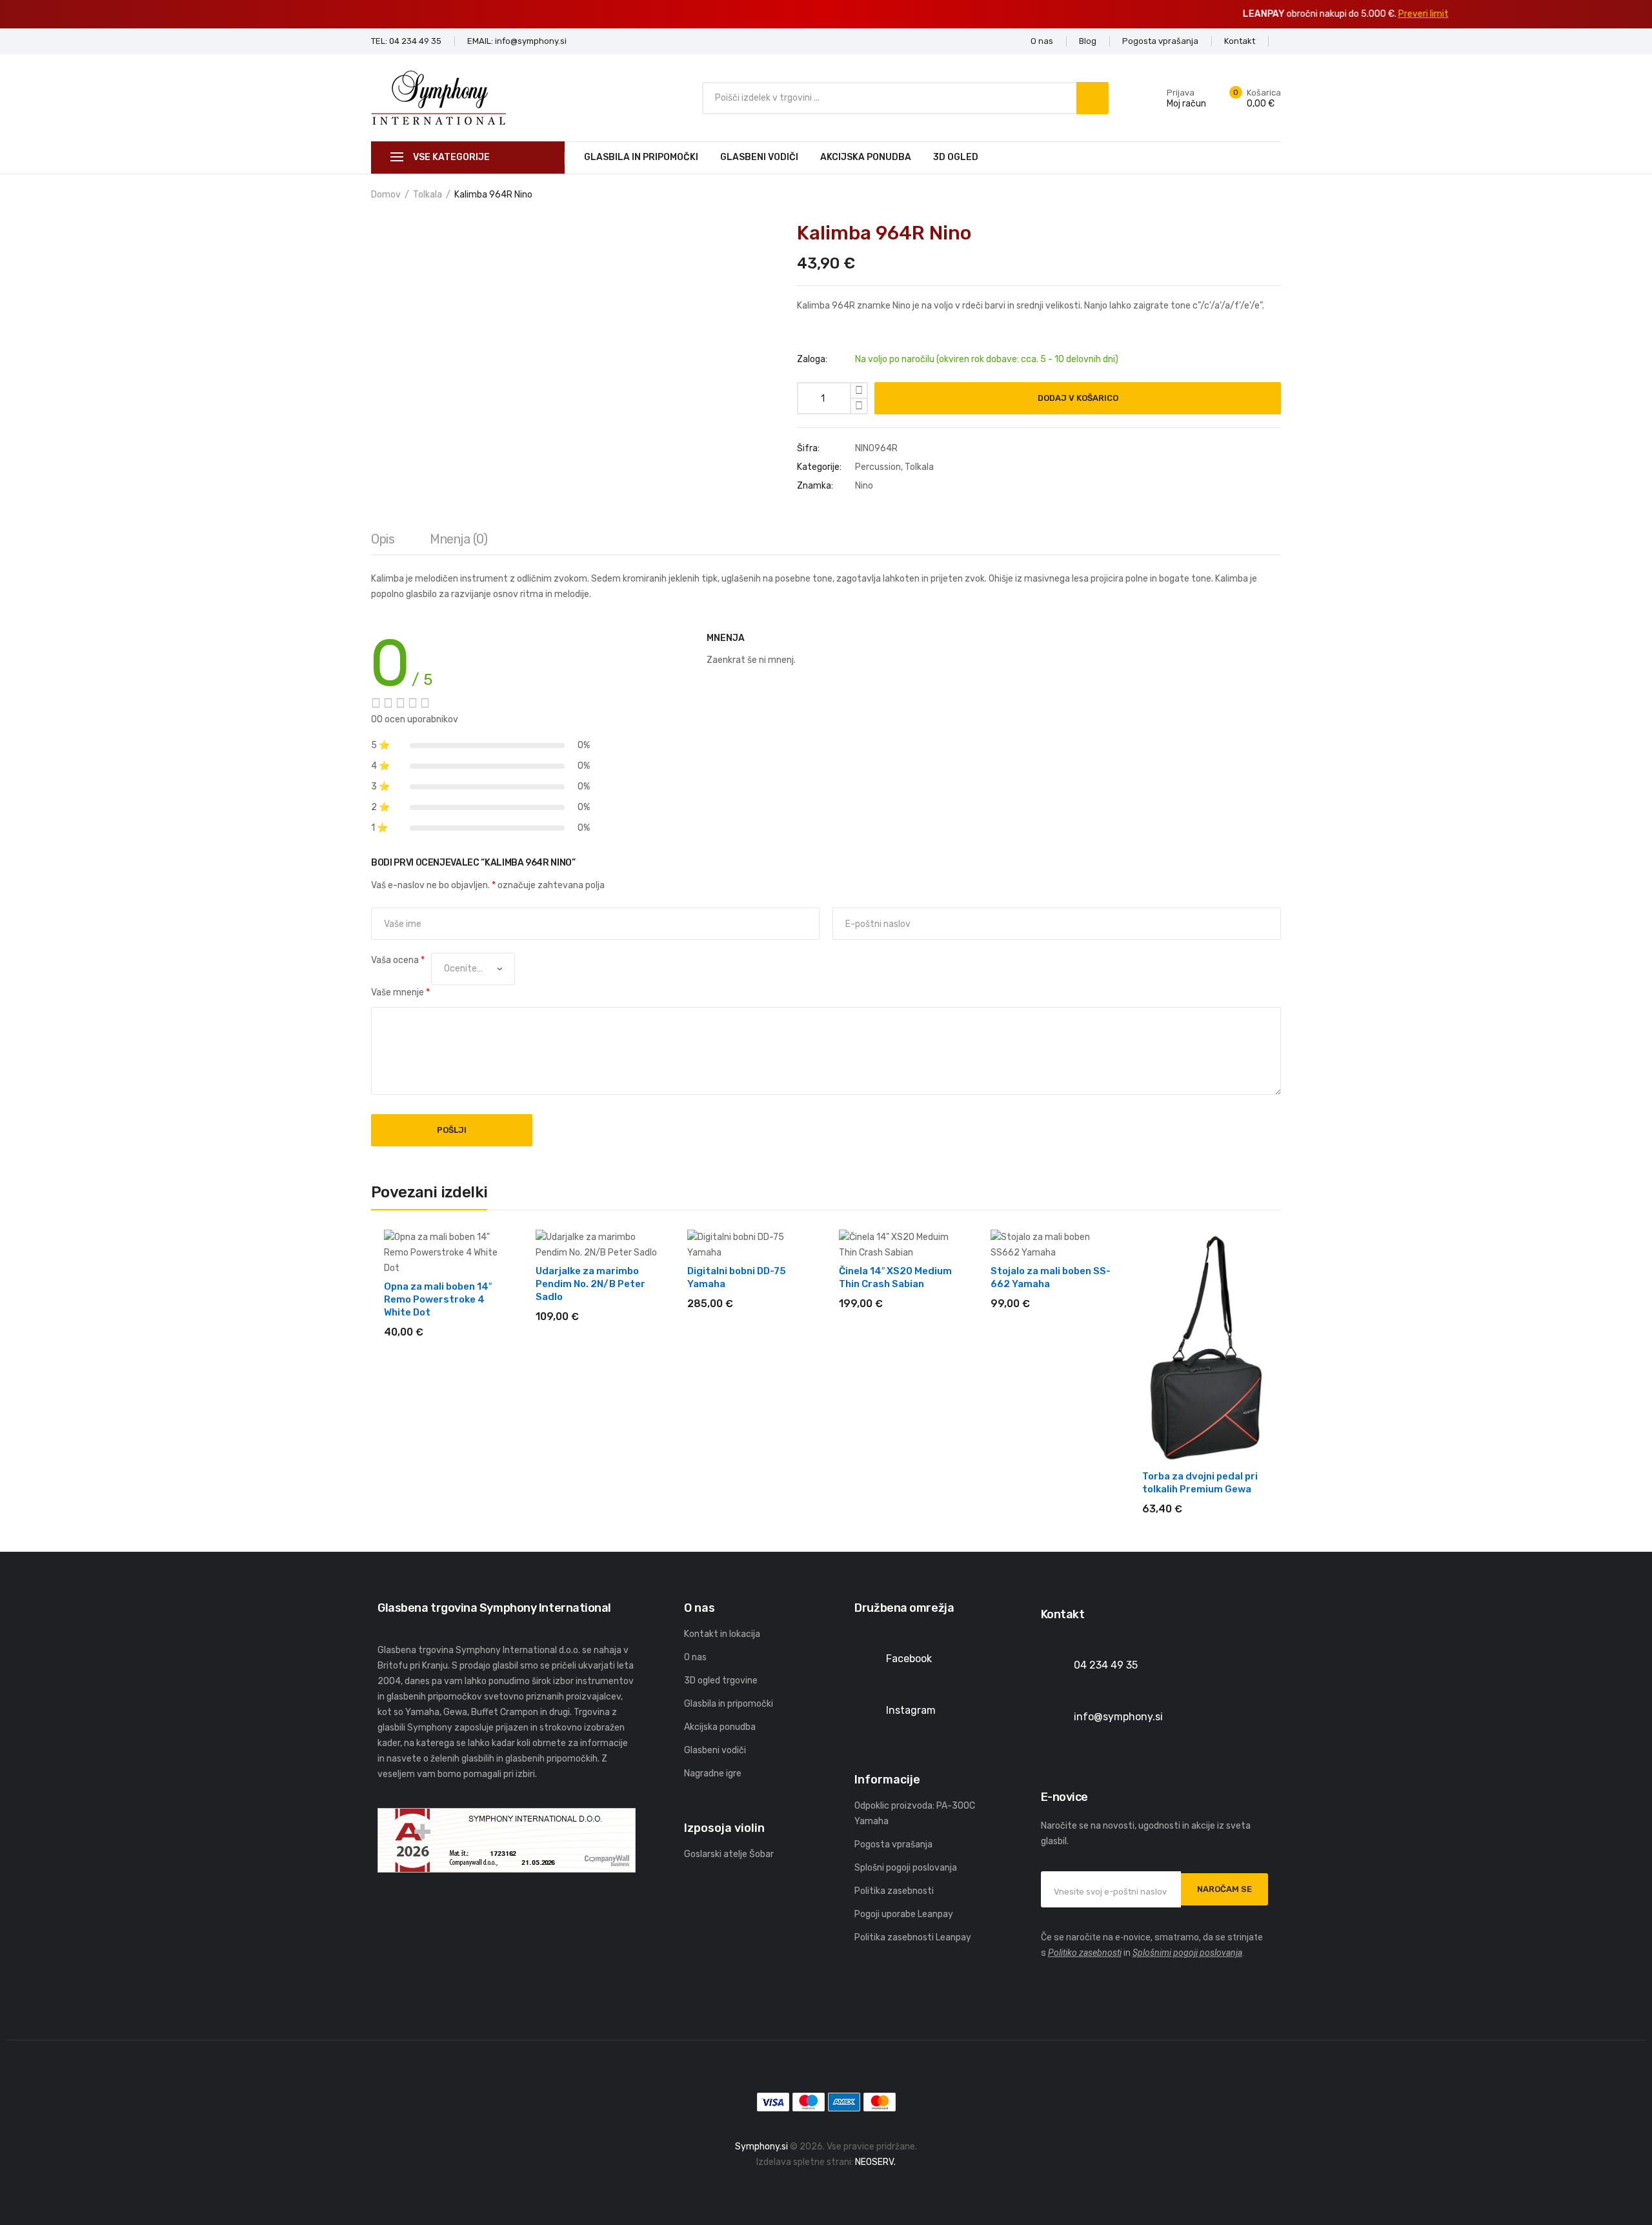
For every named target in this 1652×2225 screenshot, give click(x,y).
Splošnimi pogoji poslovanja (1187, 1953)
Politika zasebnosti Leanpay (913, 1937)
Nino (864, 486)
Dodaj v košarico (1078, 398)
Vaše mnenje (400, 992)
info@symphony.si (1118, 1717)
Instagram (911, 1710)
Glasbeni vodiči (759, 157)
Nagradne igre (713, 1773)
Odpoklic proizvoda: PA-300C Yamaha (915, 1814)
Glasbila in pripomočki (641, 157)
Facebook (909, 1659)
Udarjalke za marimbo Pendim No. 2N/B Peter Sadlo (590, 1284)
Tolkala (428, 195)
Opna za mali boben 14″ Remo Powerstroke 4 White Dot (438, 1299)
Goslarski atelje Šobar (729, 1854)
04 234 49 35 (1106, 1665)
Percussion (878, 467)
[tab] (383, 542)
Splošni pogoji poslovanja (906, 1868)
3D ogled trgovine (721, 1681)
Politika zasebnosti (894, 1891)
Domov (386, 195)
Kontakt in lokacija (722, 1634)
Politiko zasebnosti (1085, 1953)
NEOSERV (874, 2162)
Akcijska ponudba (866, 157)
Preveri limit (904, 14)
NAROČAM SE (1224, 1889)
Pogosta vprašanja (893, 1844)
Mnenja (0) (458, 539)
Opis (383, 539)
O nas (695, 1657)
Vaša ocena (398, 960)
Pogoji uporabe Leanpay (904, 1914)
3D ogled (956, 157)
